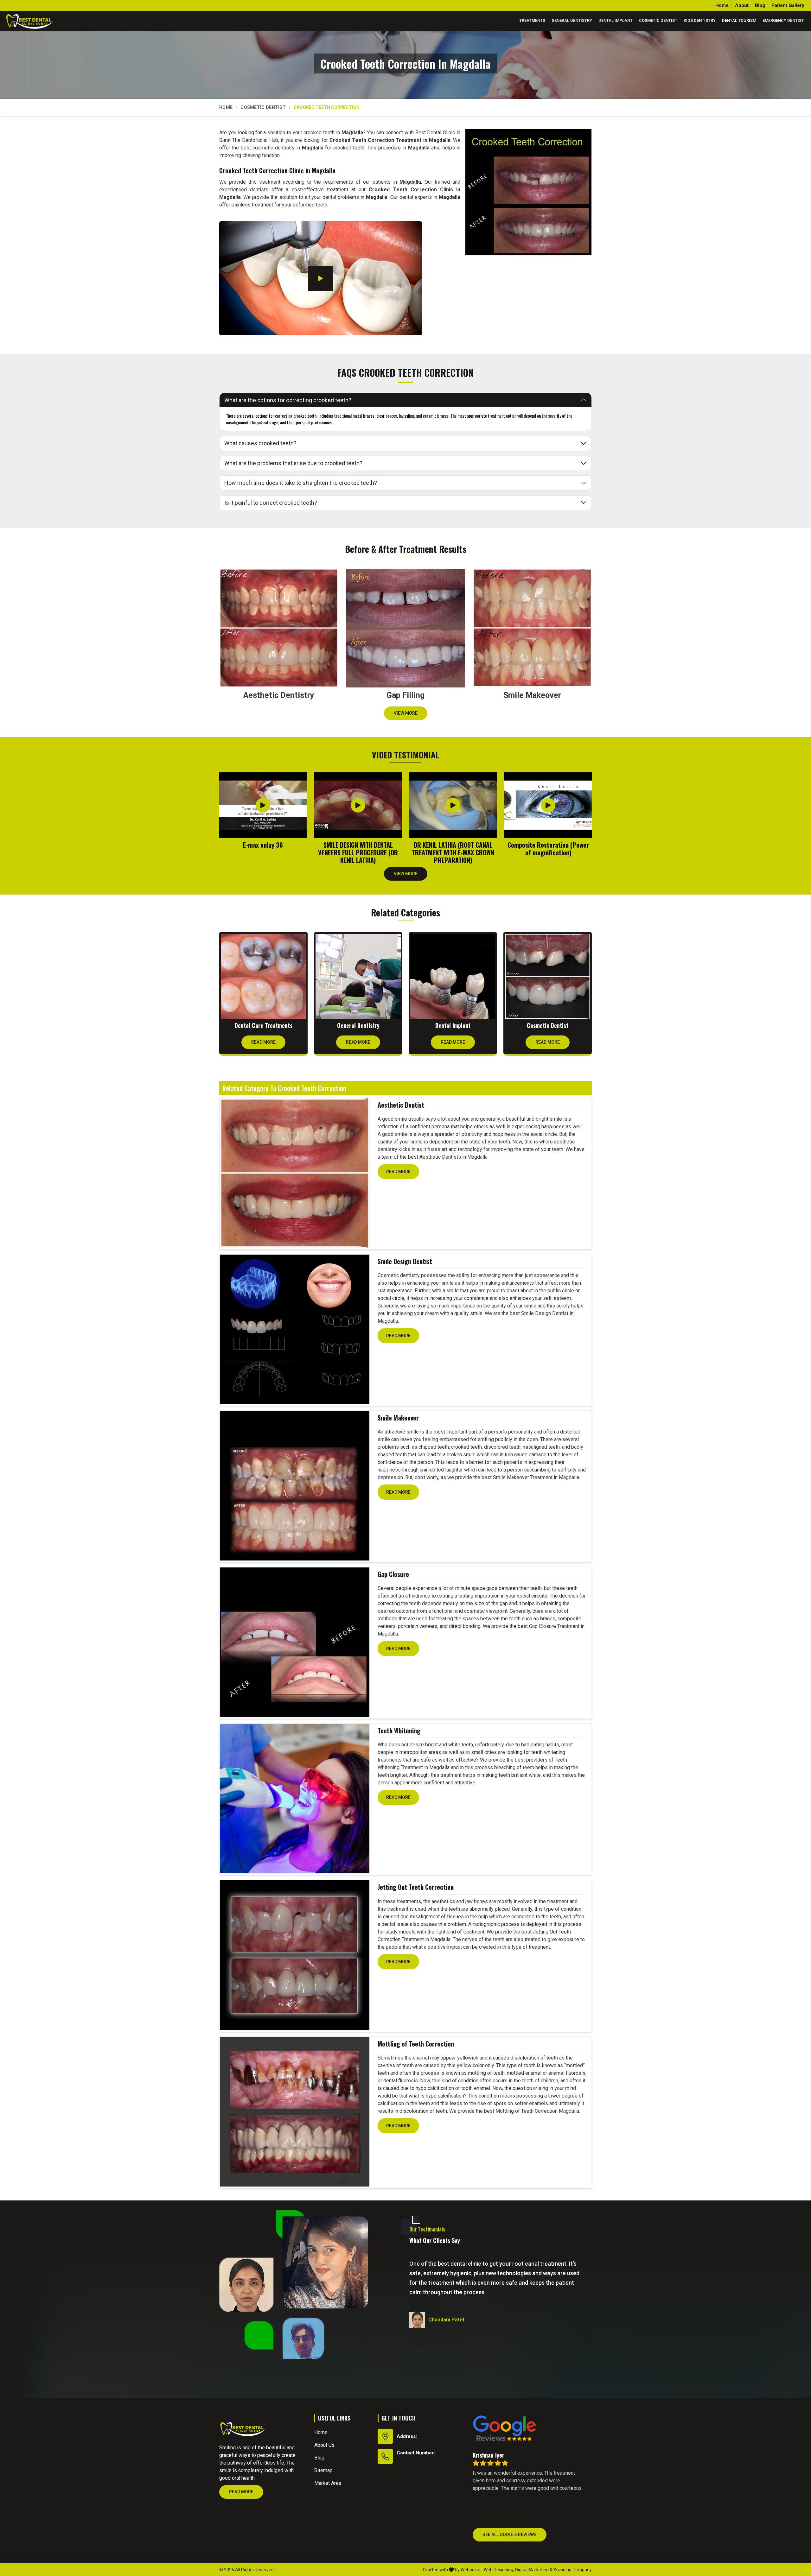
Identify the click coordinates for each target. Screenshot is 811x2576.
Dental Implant (616, 20)
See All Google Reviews (510, 2535)
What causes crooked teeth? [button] (260, 443)
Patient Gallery (788, 5)
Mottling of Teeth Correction (416, 2044)
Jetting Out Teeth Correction (416, 1887)
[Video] (321, 278)
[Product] (295, 1173)
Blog (760, 5)
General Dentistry (572, 20)
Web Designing (498, 2570)
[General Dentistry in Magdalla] (358, 976)
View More (406, 713)
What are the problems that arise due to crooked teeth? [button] (293, 463)
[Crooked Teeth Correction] (528, 192)
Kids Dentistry (700, 20)
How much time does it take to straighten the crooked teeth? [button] (301, 483)
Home (722, 5)
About (742, 5)
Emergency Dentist (783, 20)
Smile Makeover (398, 1418)
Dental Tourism (739, 20)
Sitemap (323, 2470)
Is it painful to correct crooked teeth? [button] (271, 503)
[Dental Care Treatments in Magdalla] (263, 976)
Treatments (532, 20)
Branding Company (573, 2570)
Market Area (328, 2483)
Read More (263, 1042)
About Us (324, 2445)
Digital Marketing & (534, 2570)
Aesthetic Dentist (401, 1105)
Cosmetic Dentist (658, 20)
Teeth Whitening (399, 1731)
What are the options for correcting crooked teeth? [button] (288, 400)
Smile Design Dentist (405, 1261)
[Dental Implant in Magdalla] (453, 976)
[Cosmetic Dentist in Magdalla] (548, 976)
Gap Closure (393, 1574)
